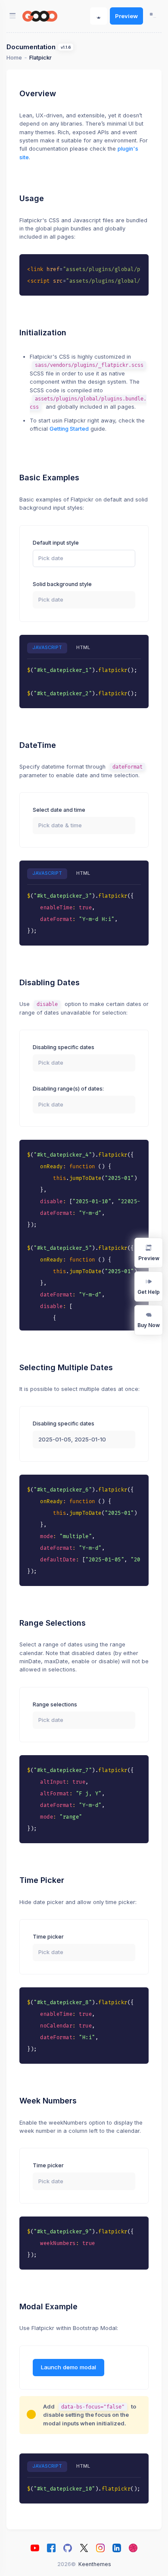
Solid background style (62, 584)
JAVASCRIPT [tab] (47, 648)
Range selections (55, 1704)
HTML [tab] (83, 648)
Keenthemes (95, 2564)
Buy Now (149, 1325)
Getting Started (69, 429)
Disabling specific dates (64, 1047)
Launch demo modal (68, 2367)
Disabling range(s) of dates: (68, 1089)
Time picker (48, 1937)
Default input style (56, 543)
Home (14, 58)
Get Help (149, 1292)
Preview (126, 16)
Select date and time (59, 810)
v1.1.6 (66, 47)
